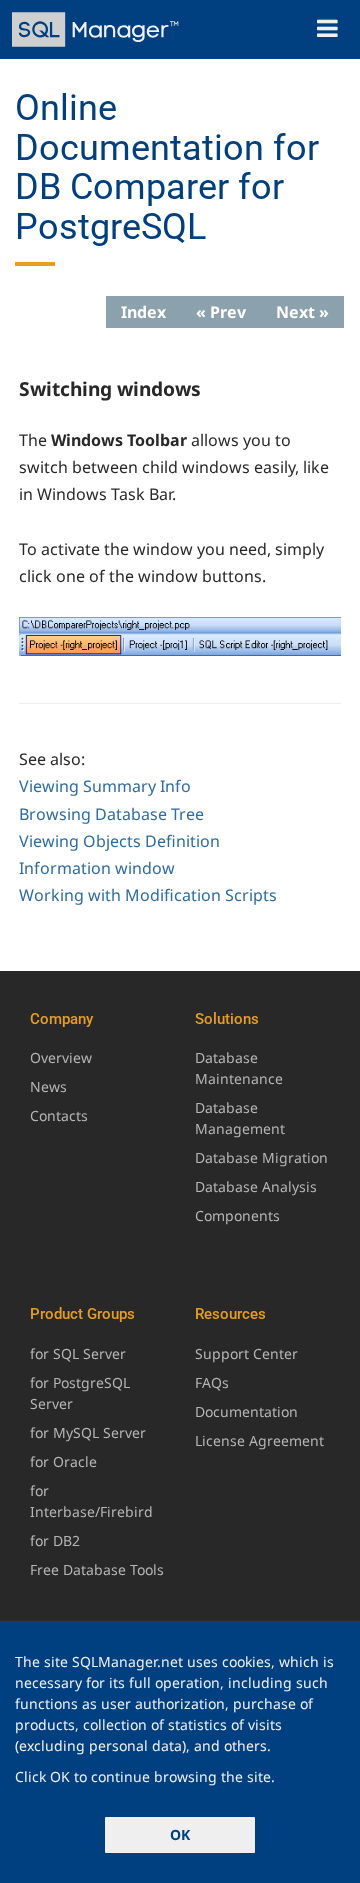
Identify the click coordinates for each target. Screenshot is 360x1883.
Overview (61, 1057)
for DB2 (55, 1540)
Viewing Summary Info (105, 786)
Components (237, 1215)
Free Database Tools (97, 1569)
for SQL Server (78, 1353)
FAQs (212, 1382)
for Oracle (63, 1461)
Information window (97, 868)
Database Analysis (256, 1186)
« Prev (221, 312)
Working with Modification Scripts (148, 895)
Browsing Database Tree (111, 814)
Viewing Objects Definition (119, 841)
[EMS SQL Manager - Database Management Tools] (97, 29)
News (48, 1086)
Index (143, 312)
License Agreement (259, 1440)
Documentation (246, 1411)
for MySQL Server (88, 1432)
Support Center (246, 1353)
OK (180, 1834)
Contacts (59, 1115)
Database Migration (261, 1157)
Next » (302, 312)
